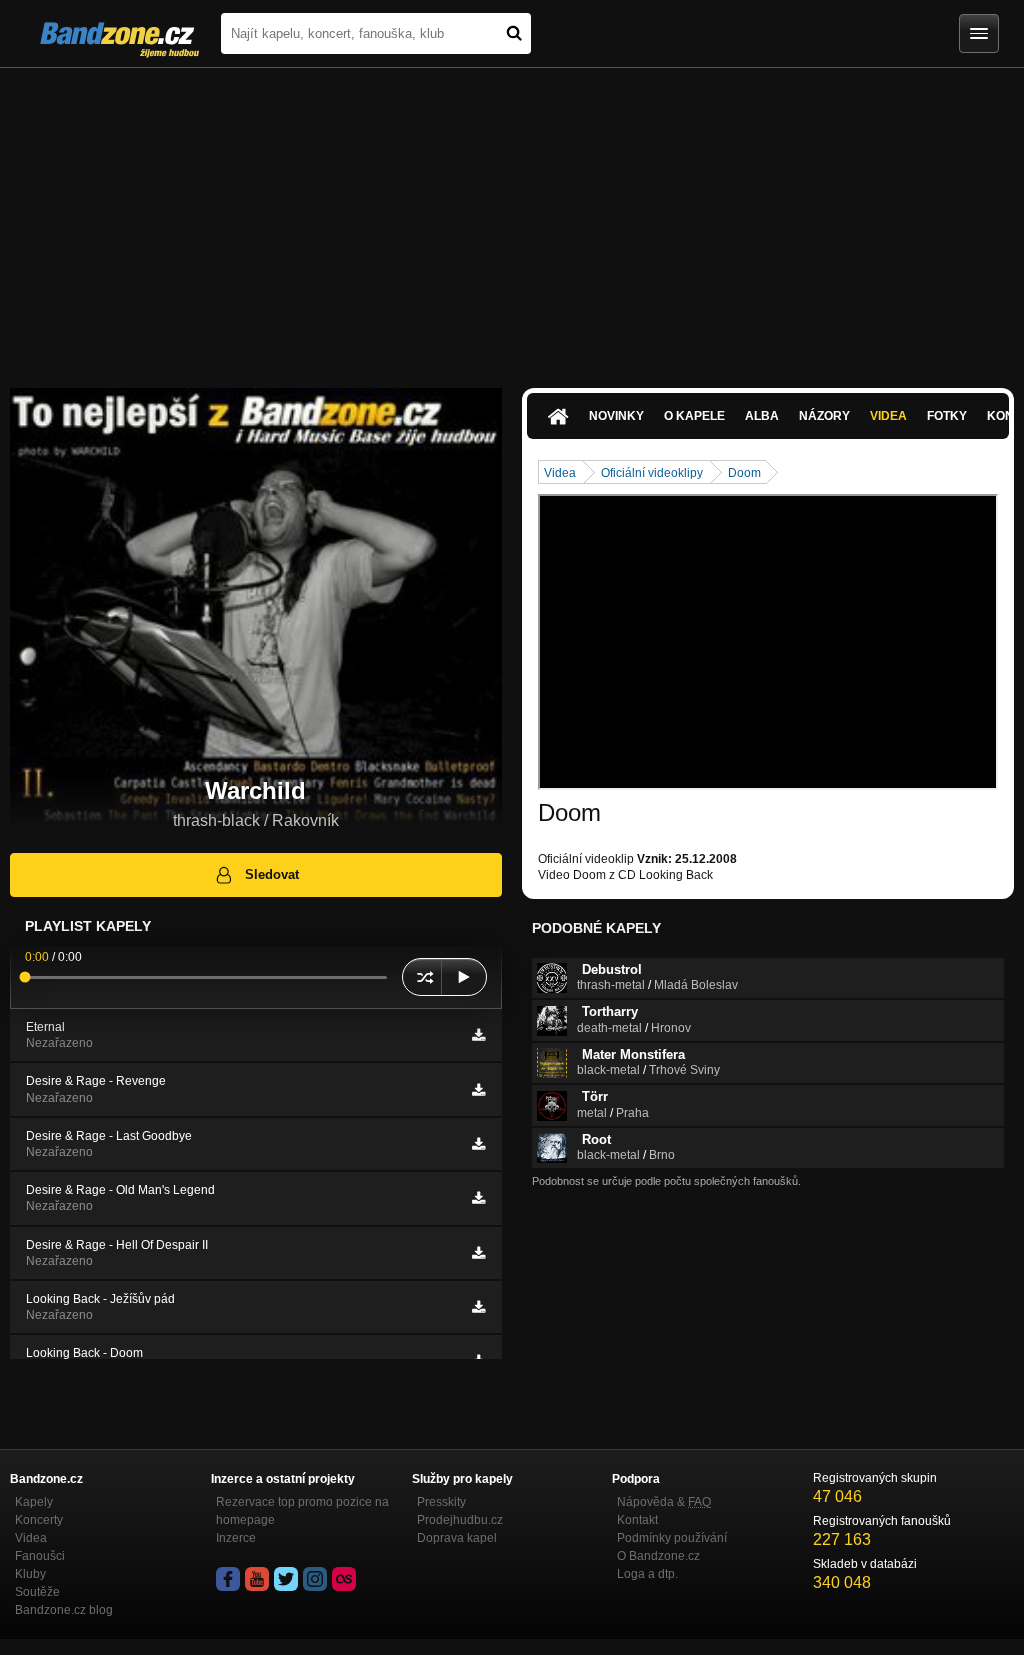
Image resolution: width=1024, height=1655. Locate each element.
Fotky (947, 416)
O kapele (694, 416)
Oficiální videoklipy (652, 473)
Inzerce (236, 1538)
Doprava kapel (457, 1538)
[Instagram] (315, 1579)
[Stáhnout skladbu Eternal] (478, 1035)
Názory (824, 416)
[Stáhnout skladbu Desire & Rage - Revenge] (478, 1090)
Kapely (34, 1502)
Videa (888, 416)
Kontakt (637, 1520)
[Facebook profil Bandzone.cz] (228, 1579)
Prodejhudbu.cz (460, 1520)
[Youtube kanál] (257, 1579)
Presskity (441, 1502)
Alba (762, 416)
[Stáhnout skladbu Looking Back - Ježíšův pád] (478, 1307)
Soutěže (37, 1592)
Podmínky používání (672, 1538)
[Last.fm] (344, 1579)
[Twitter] (286, 1579)
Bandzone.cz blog (64, 1610)
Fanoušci (40, 1556)
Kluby (30, 1574)
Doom (744, 473)
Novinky (616, 416)
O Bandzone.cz (658, 1556)
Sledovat (272, 874)
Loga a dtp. (647, 1574)
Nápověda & (664, 1502)
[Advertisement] (512, 218)
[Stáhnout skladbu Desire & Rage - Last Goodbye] (478, 1144)
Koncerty (39, 1520)
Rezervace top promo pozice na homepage (302, 1511)
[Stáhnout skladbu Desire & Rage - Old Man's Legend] (478, 1198)
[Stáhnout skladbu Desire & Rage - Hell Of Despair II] (478, 1253)
